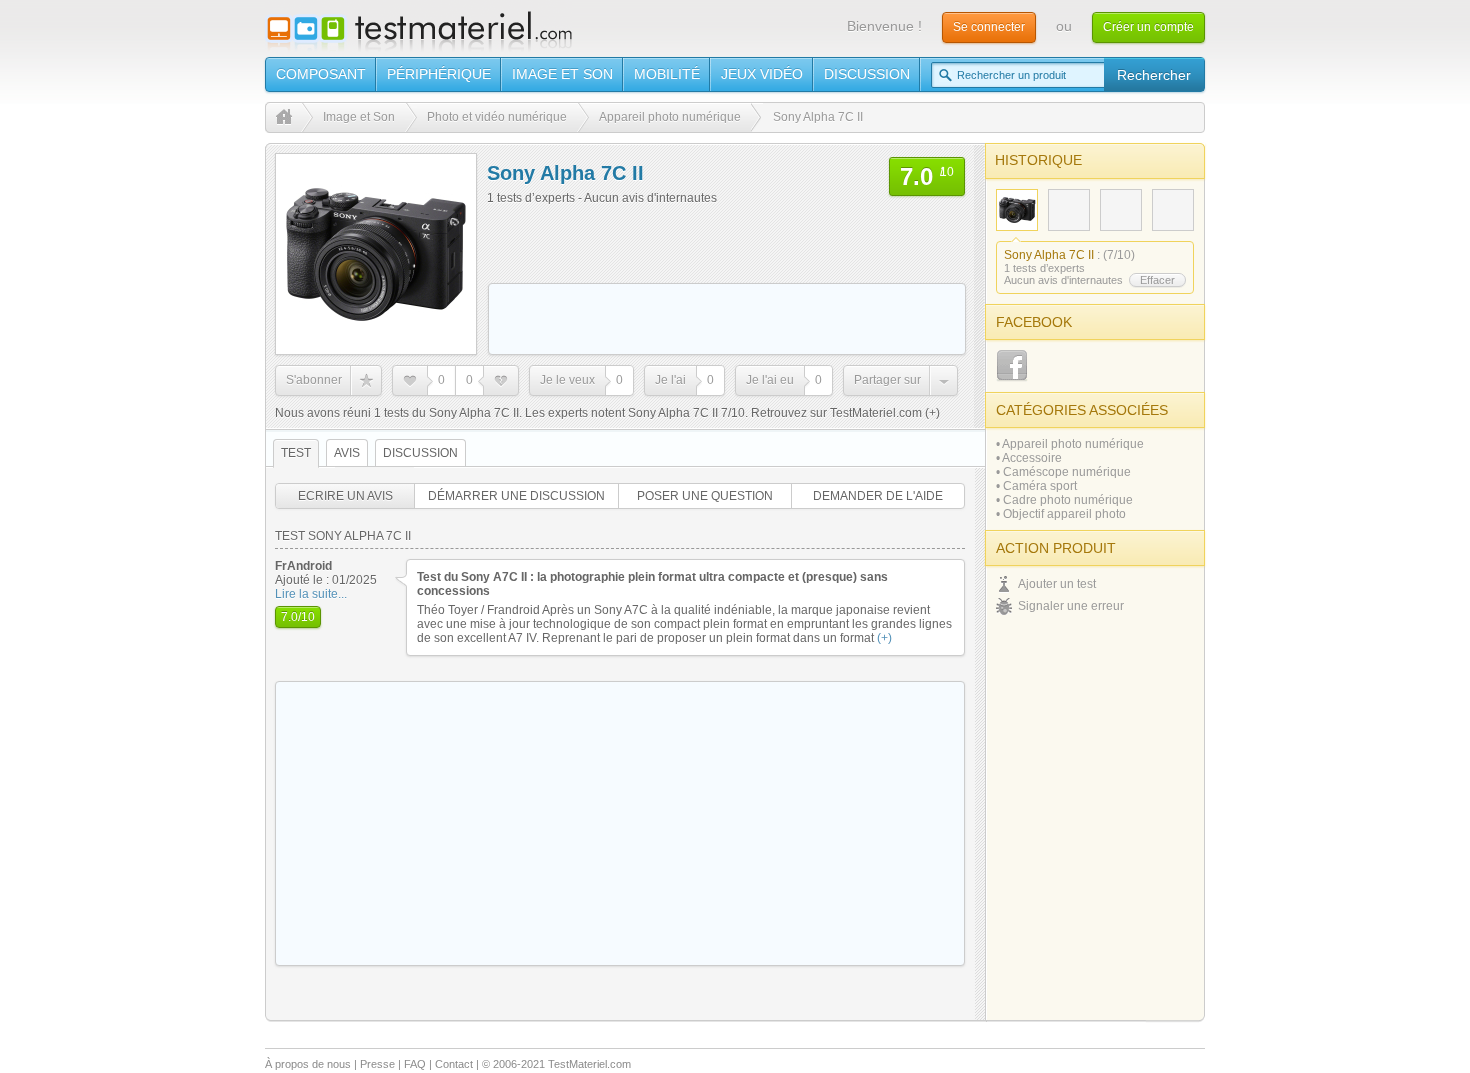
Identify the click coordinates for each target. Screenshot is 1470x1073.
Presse (377, 1064)
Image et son (562, 74)
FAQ (415, 1064)
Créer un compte (1148, 27)
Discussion (867, 74)
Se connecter (989, 27)
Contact (454, 1064)
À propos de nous (308, 1064)
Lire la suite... (311, 594)
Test (296, 453)
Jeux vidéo (762, 74)
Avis (347, 453)
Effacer (1157, 280)
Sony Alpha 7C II (1049, 255)
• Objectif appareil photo (1061, 514)
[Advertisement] (727, 319)
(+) (931, 413)
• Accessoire (1029, 458)
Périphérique (439, 74)
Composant (321, 74)
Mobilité (667, 74)
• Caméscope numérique (1063, 472)
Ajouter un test (1057, 584)
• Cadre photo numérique (1064, 500)
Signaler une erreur (1071, 606)
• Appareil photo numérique (1070, 444)
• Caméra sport (1036, 486)
